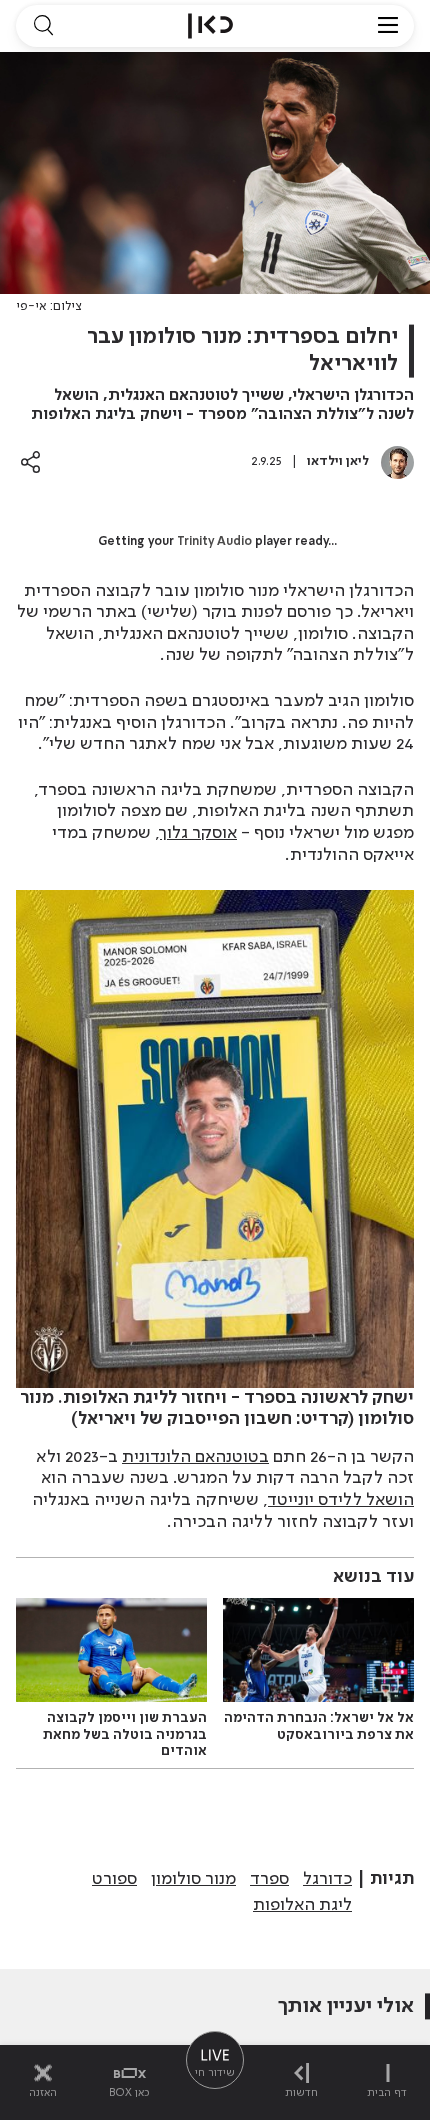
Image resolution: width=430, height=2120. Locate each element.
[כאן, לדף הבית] (210, 26)
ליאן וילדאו (338, 461)
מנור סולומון (193, 1879)
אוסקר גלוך (198, 833)
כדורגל (327, 1879)
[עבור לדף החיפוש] (43, 26)
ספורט (114, 1879)
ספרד (269, 1879)
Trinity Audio (214, 542)
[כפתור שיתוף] (30, 461)
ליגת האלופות (302, 1905)
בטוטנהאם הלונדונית (195, 1457)
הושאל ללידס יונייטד (341, 1500)
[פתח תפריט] (388, 26)
